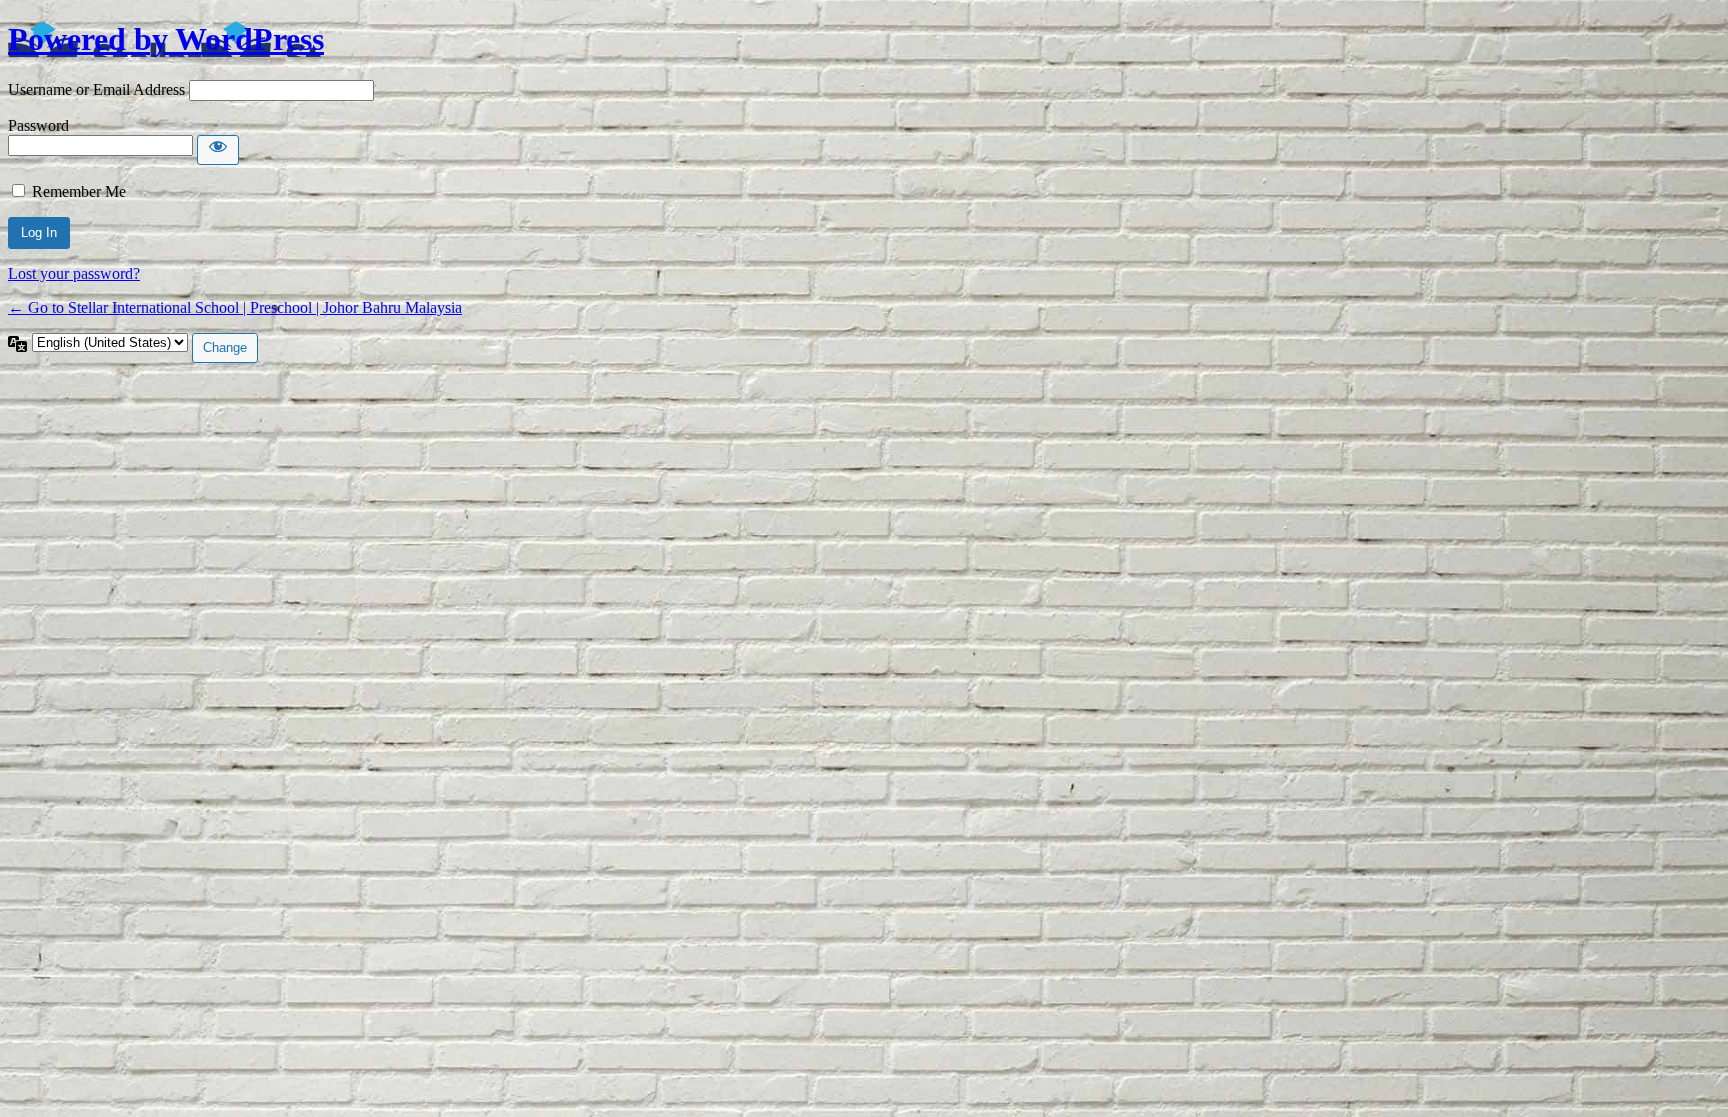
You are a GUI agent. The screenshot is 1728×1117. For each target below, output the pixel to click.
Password (38, 125)
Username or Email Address (96, 89)
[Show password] (218, 150)
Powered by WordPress (166, 39)
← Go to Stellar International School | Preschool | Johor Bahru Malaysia (235, 307)
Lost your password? (74, 273)
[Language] (20, 341)
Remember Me (79, 191)
